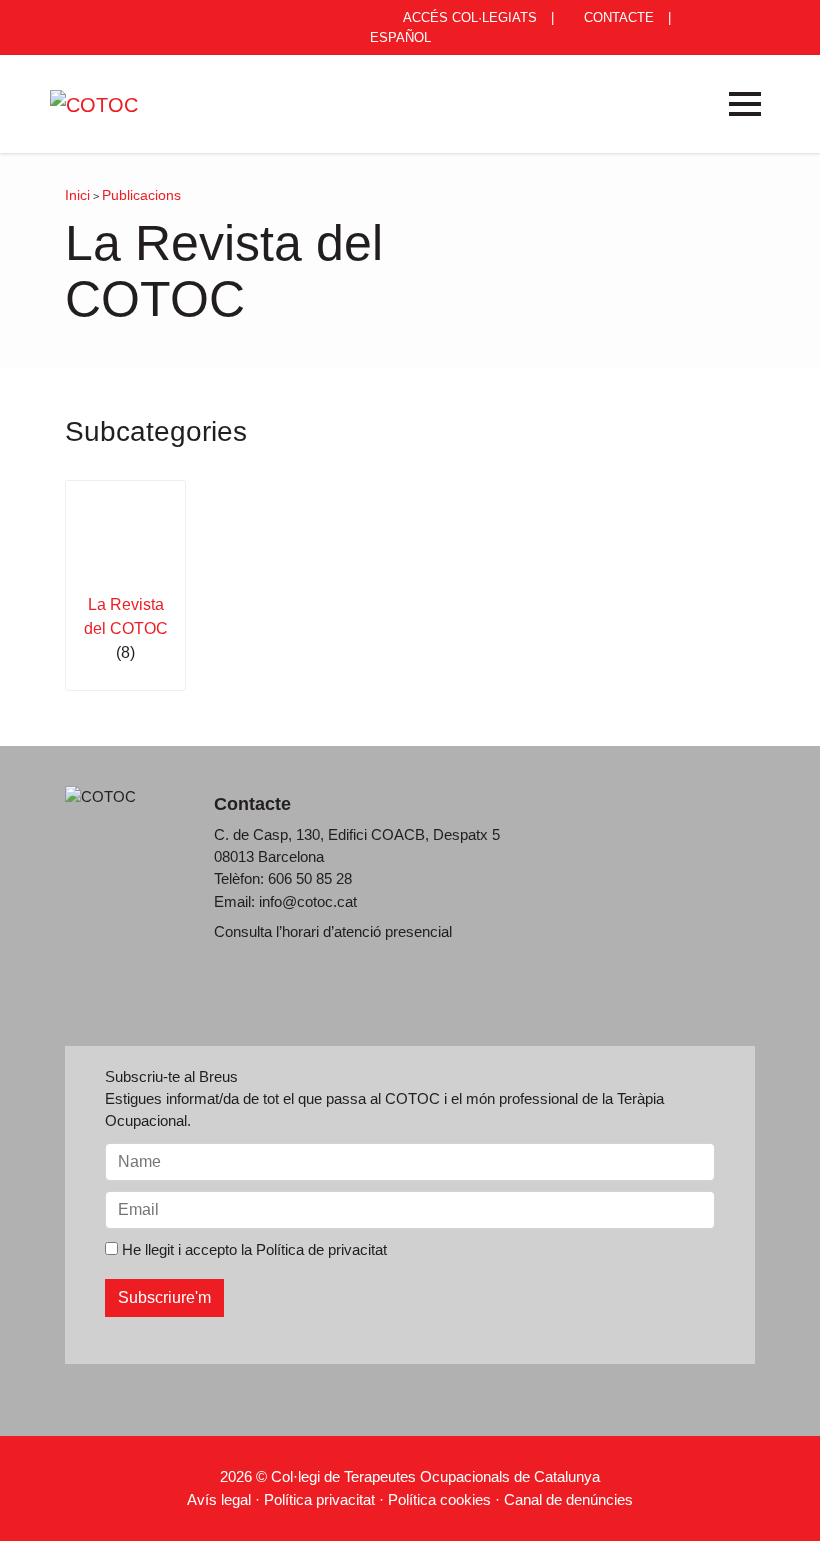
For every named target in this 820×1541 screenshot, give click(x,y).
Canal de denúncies (568, 1499)
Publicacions (141, 195)
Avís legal (219, 1499)
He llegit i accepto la (252, 1249)
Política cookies (439, 1499)
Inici (77, 195)
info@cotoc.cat (308, 901)
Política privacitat (319, 1499)
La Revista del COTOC (126, 616)
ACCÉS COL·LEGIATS (468, 17)
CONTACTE (617, 17)
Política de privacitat (321, 1249)
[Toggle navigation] (745, 104)
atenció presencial (393, 931)
